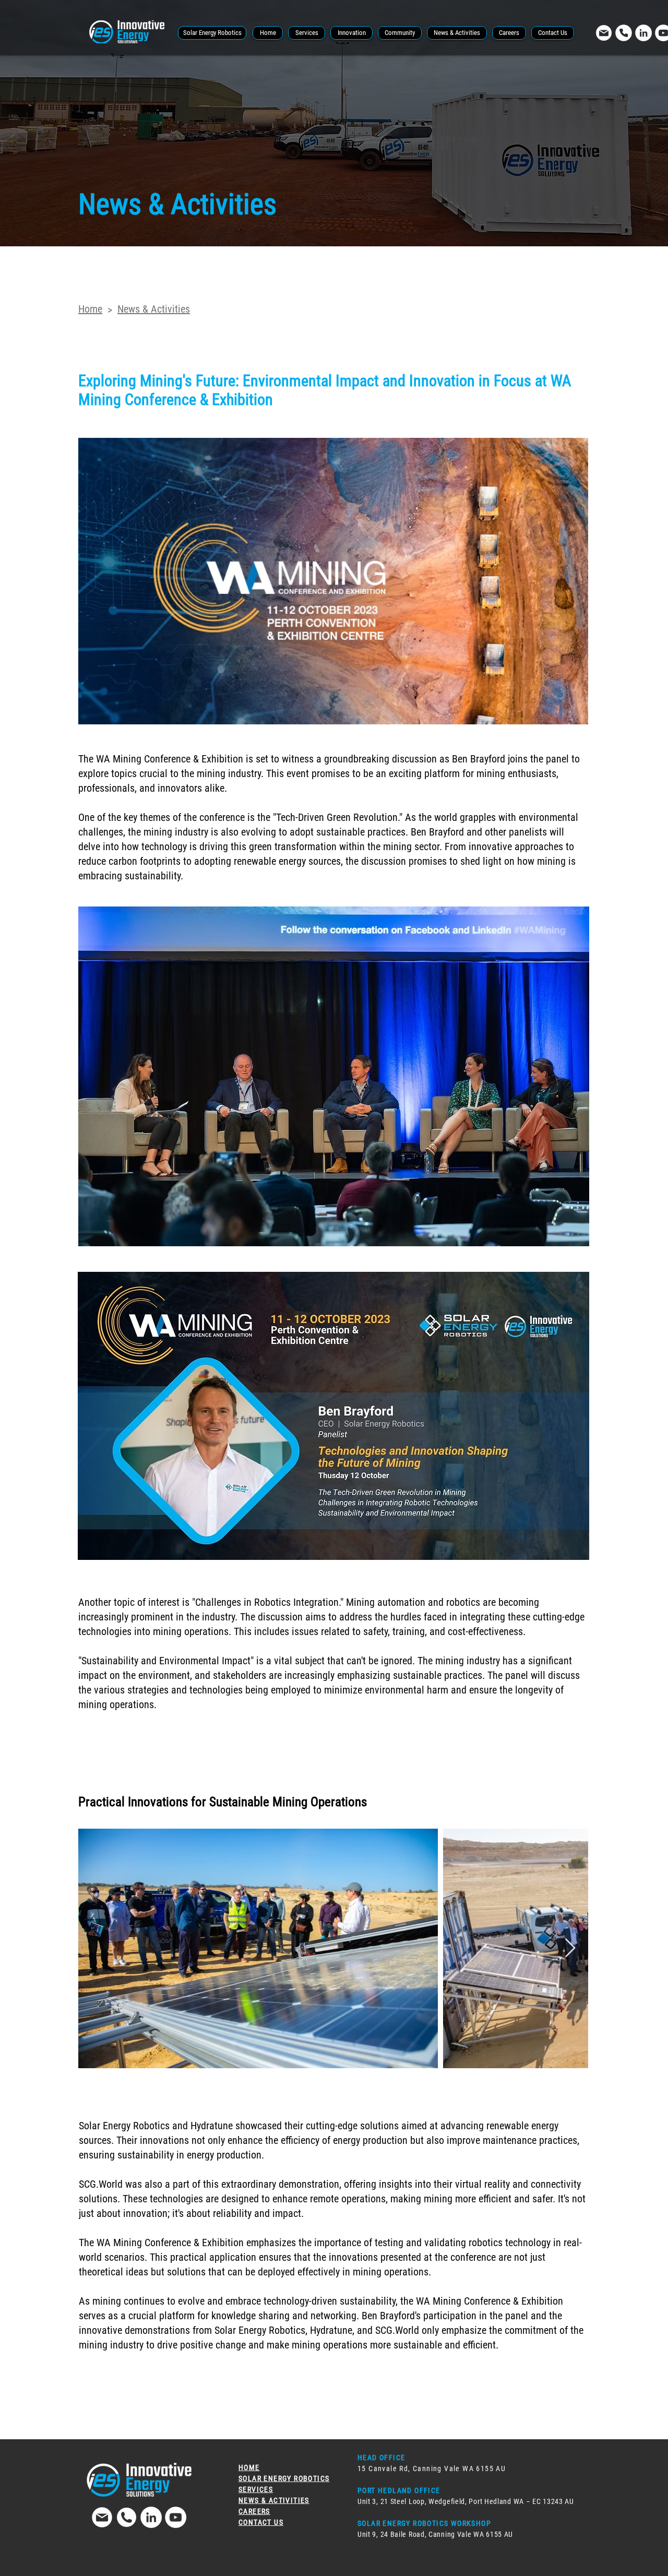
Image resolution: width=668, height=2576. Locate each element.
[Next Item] (570, 1948)
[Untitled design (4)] (604, 33)
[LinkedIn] (643, 33)
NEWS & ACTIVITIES (274, 2500)
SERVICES (256, 2489)
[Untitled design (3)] (127, 2517)
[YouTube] (176, 2517)
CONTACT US (261, 2522)
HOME (249, 2467)
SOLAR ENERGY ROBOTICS (284, 2478)
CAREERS (254, 2511)
